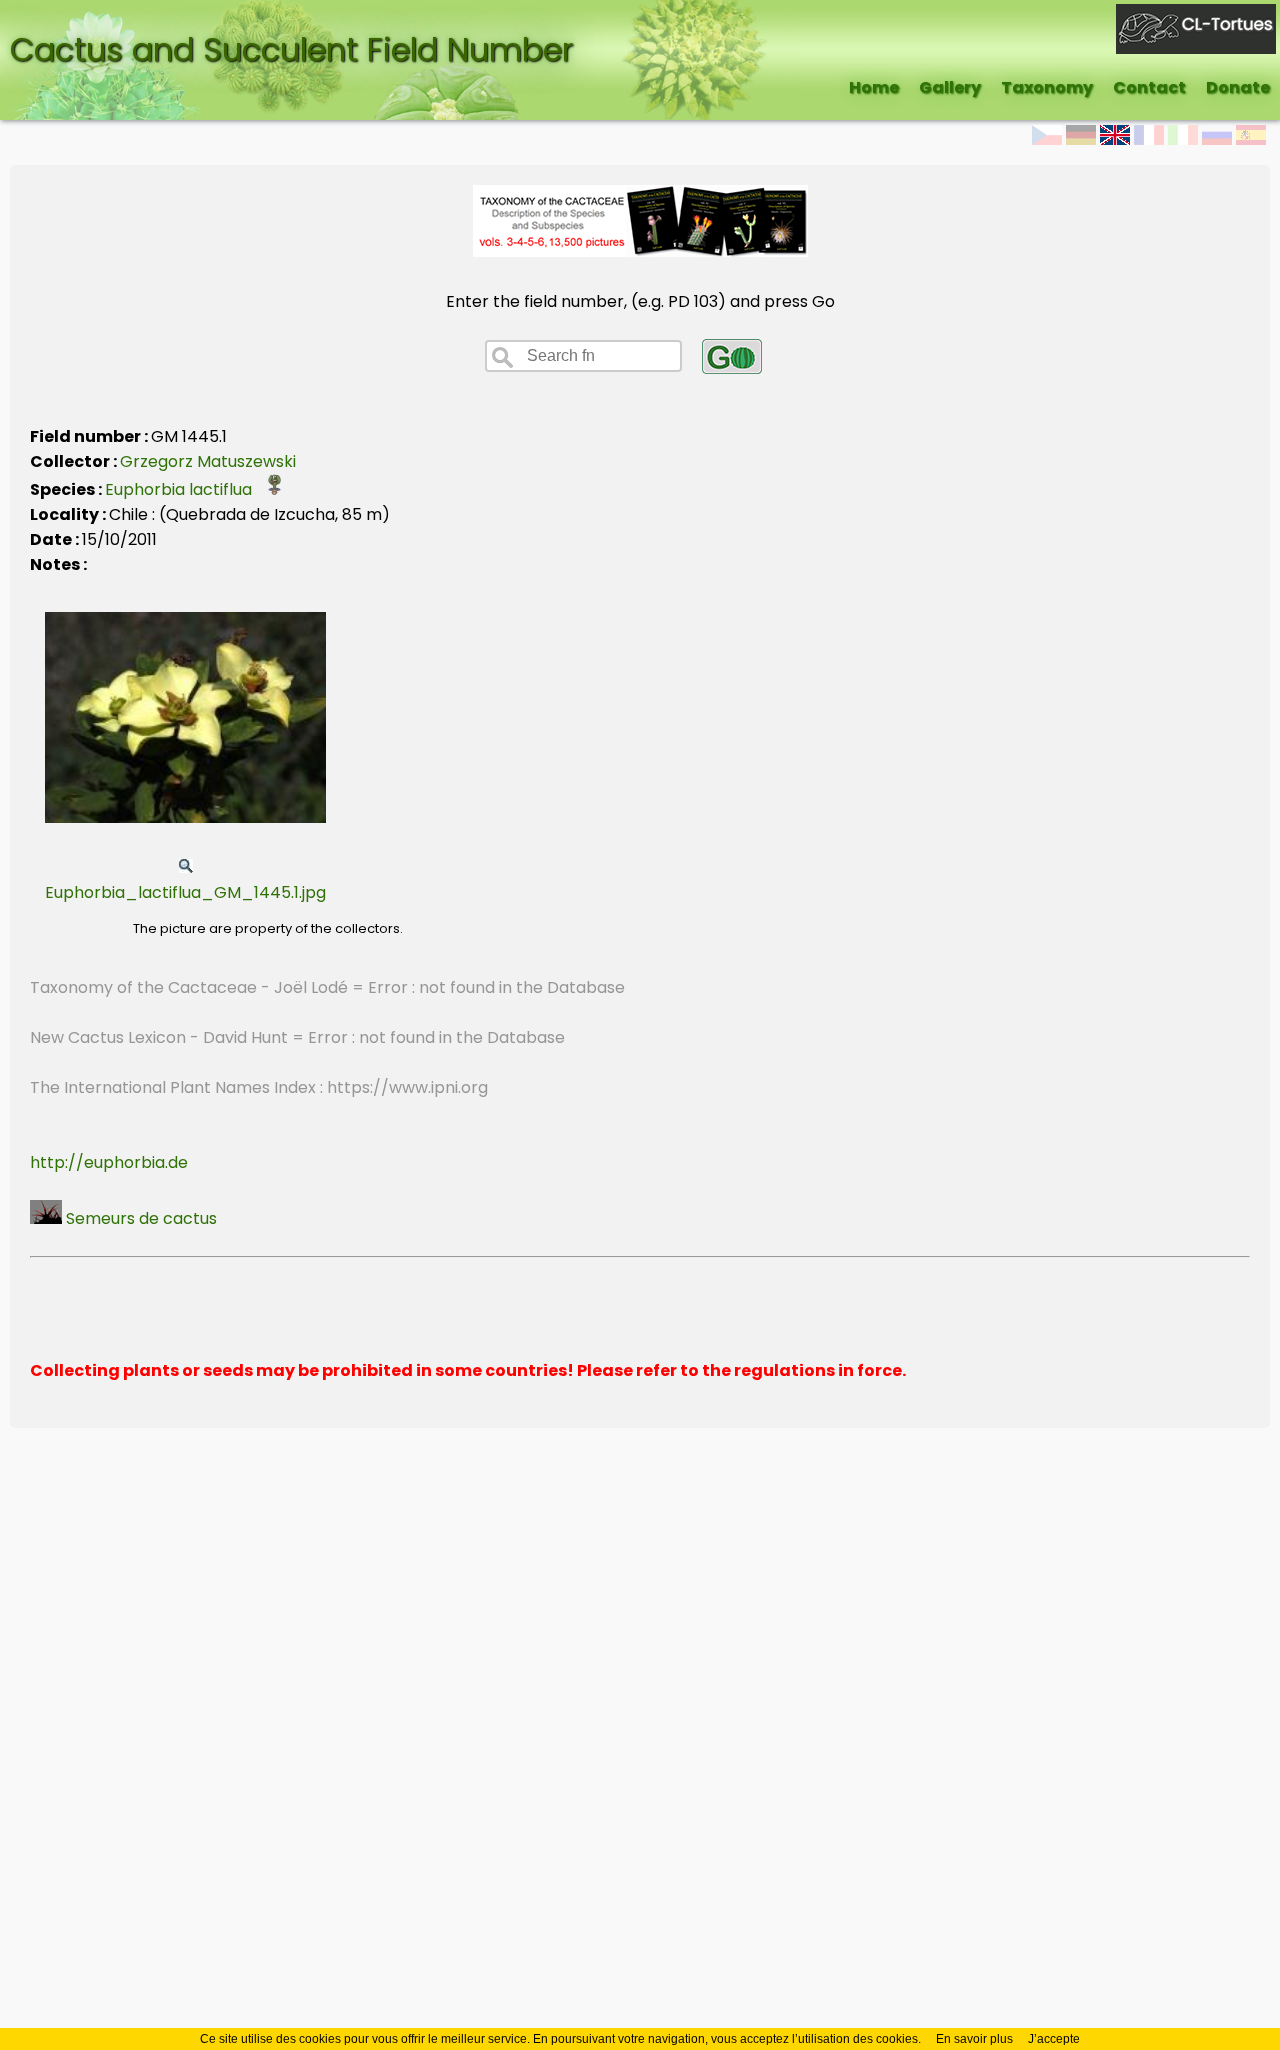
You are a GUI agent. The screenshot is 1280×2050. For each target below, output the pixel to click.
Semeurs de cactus (139, 1218)
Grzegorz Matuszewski (208, 461)
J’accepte (1054, 2039)
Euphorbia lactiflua (184, 489)
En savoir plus (974, 2039)
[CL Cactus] (1196, 16)
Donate (1238, 87)
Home (874, 87)
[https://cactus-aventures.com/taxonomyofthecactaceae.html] (640, 251)
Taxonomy (1047, 87)
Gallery (950, 87)
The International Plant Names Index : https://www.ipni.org (259, 1087)
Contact (1149, 87)
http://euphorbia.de (109, 1162)
